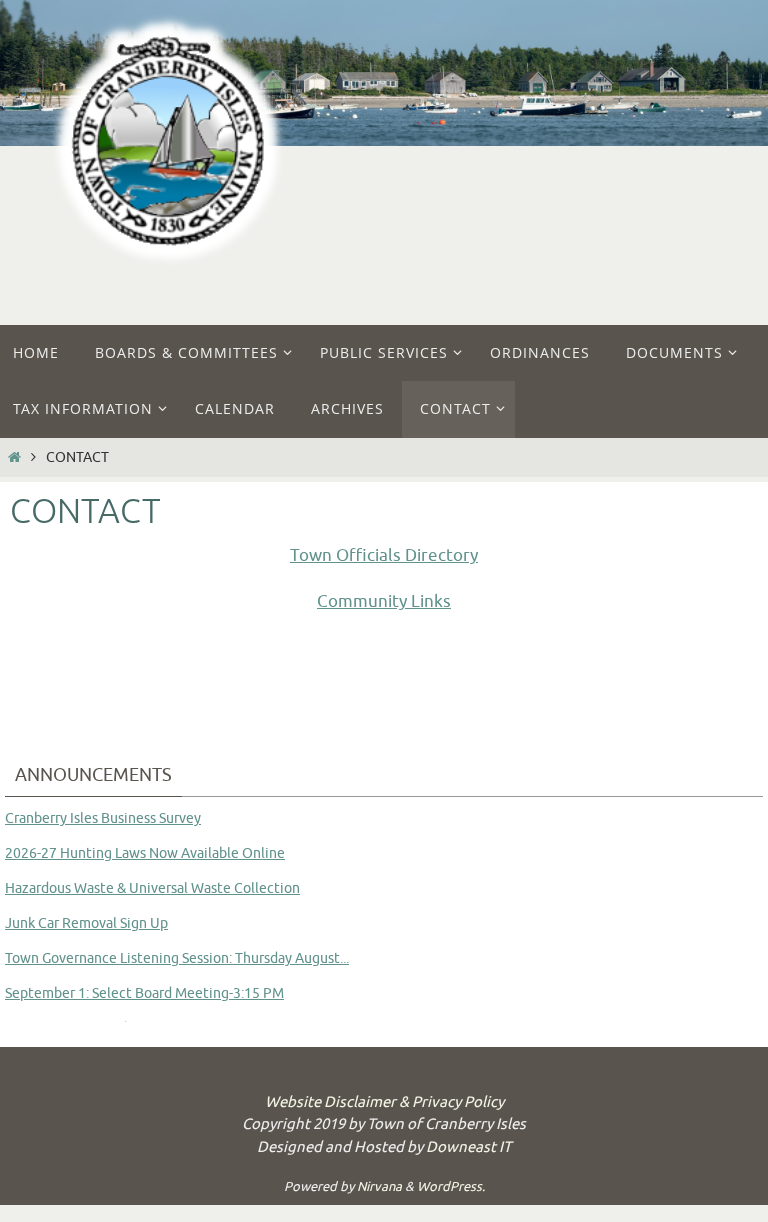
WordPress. (451, 1186)
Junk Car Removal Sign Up (86, 923)
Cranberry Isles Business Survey (103, 818)
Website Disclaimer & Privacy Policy (384, 1102)
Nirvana (379, 1186)
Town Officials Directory (384, 555)
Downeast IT (468, 1147)
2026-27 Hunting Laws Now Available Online (145, 853)
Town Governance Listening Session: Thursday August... (177, 958)
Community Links (384, 601)
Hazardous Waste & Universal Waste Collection (152, 888)
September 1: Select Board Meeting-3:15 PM (144, 993)
